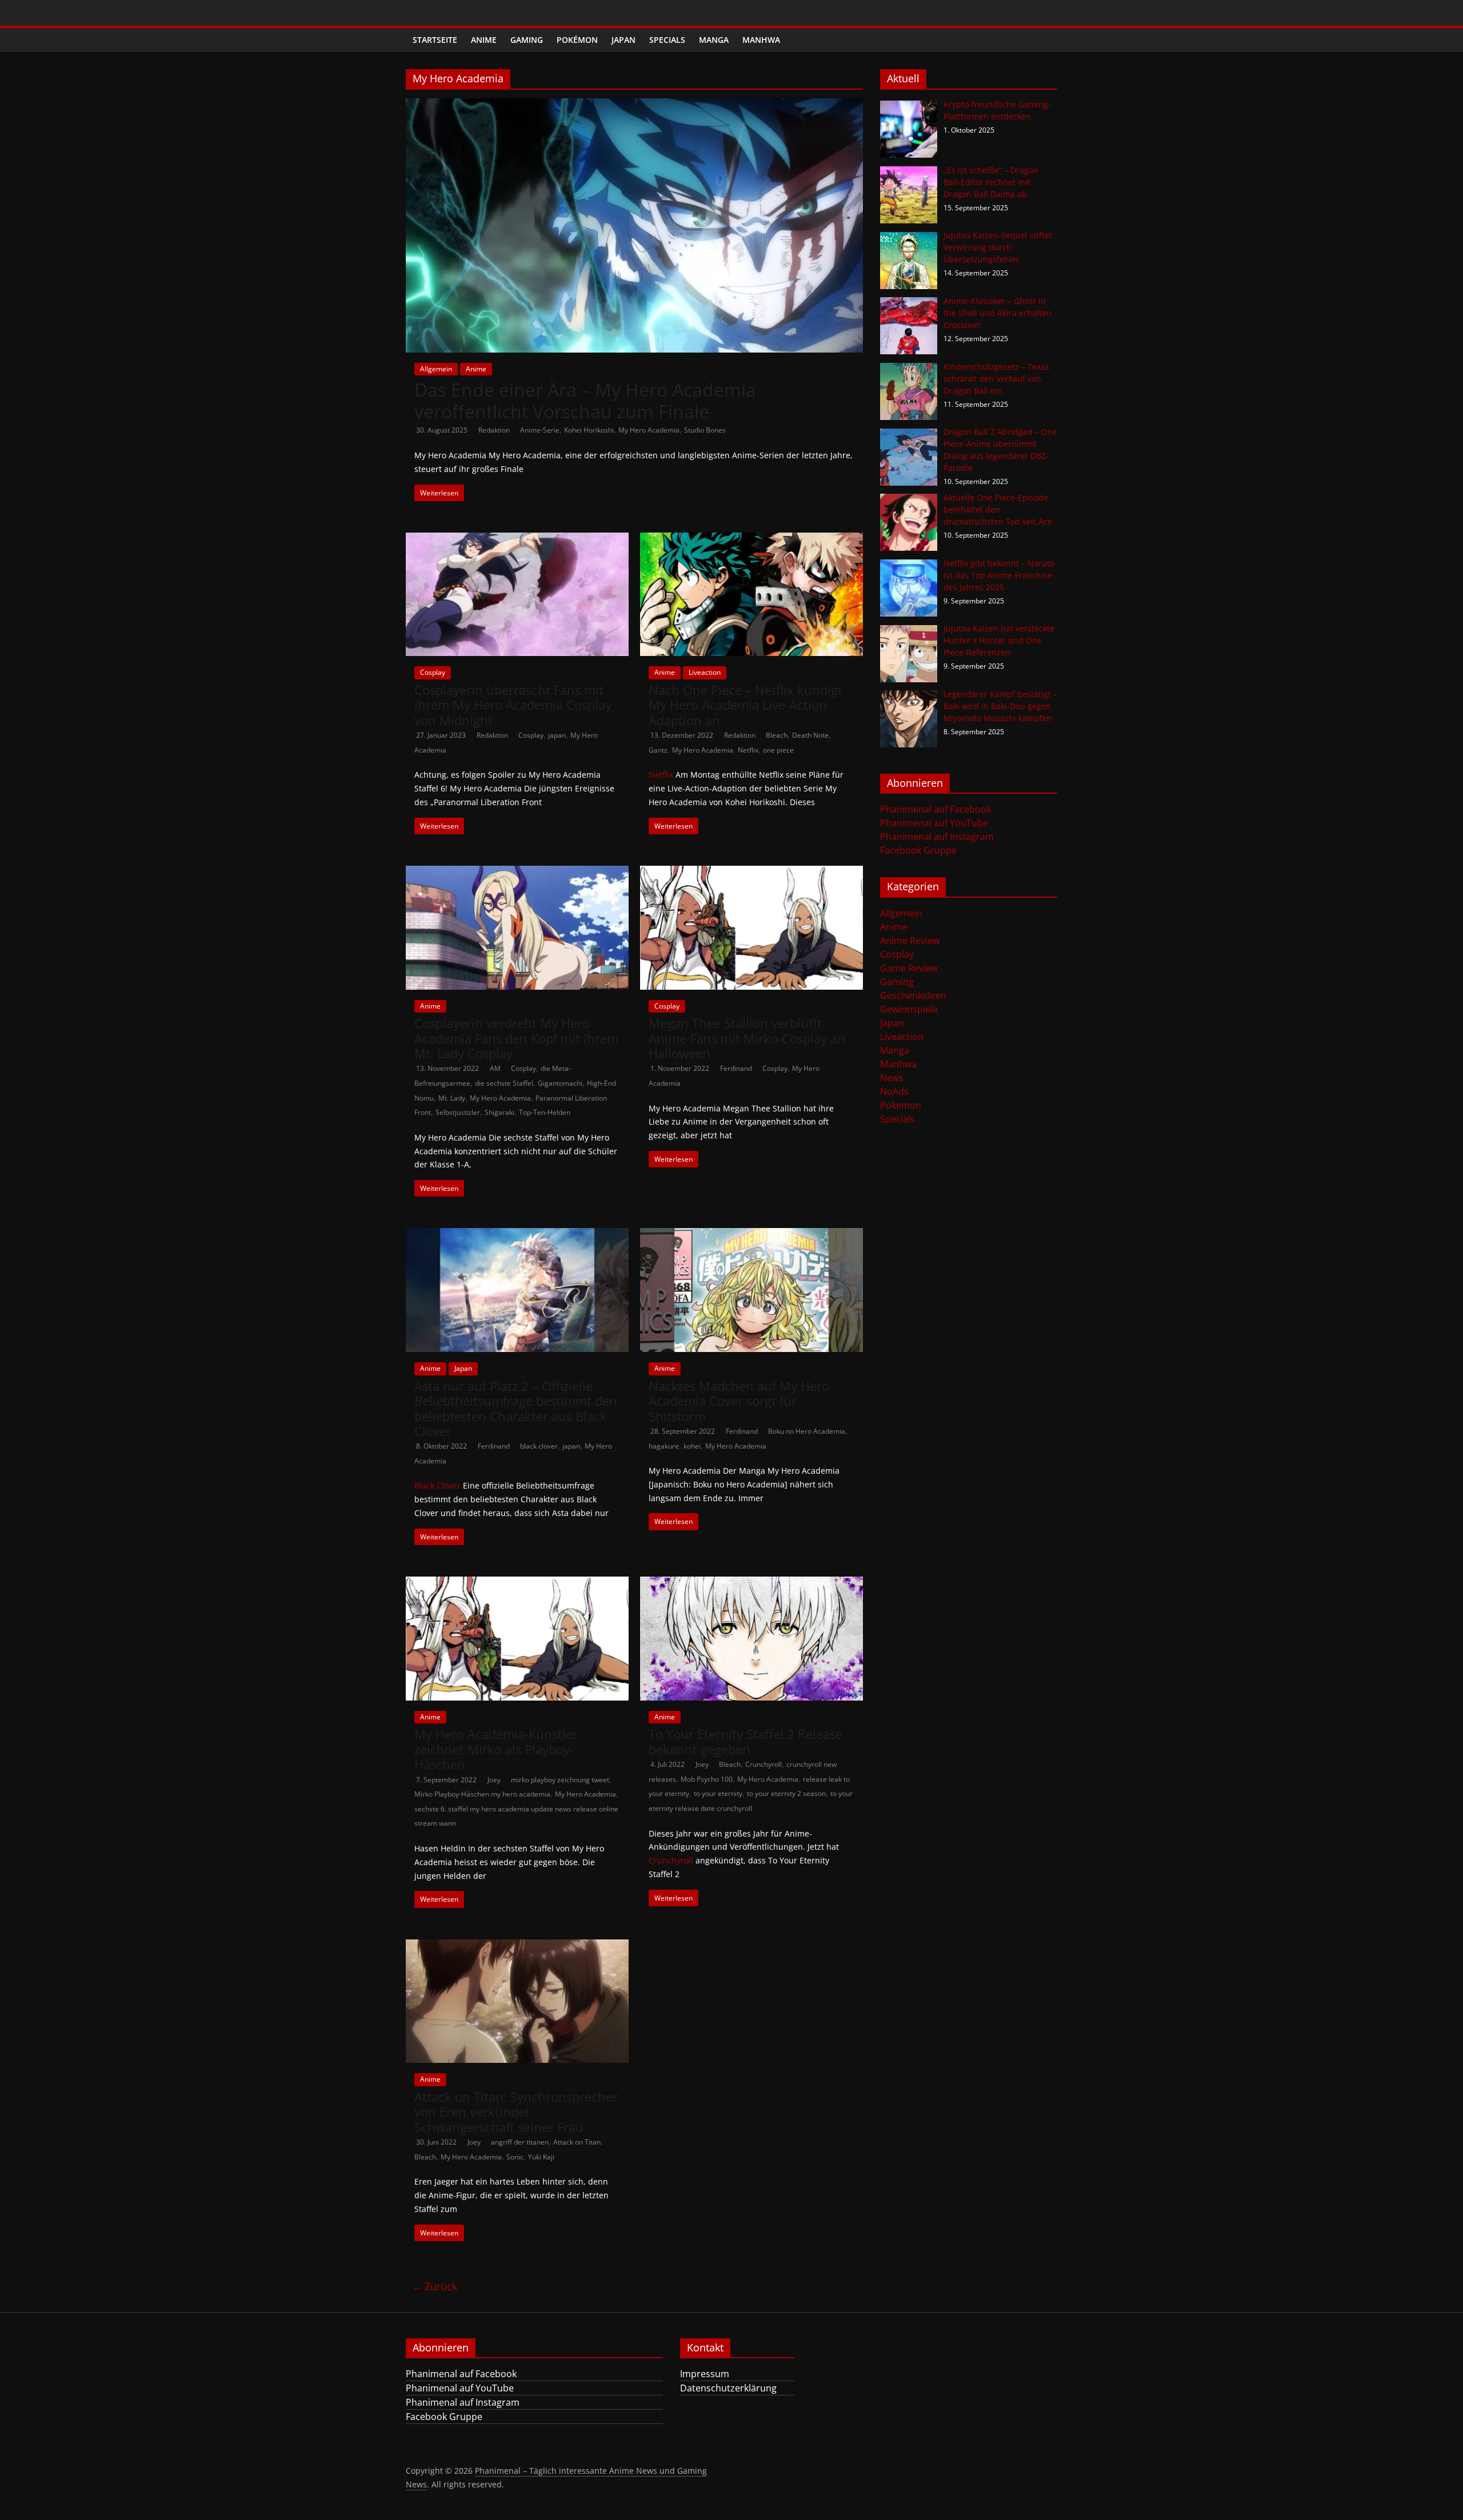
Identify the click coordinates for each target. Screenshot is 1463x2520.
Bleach (777, 735)
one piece (778, 750)
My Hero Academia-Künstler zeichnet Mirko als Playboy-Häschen (496, 1749)
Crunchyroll (764, 1764)
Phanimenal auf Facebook (936, 809)
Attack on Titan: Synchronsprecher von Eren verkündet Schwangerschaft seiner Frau (516, 2112)
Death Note (810, 735)
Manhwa (761, 40)
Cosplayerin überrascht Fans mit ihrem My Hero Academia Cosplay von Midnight (513, 705)
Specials (667, 40)
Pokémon (577, 40)
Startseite (435, 40)
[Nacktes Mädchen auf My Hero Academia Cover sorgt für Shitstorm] (752, 1235)
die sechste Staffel (504, 1083)
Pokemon (901, 1105)
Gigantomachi (560, 1083)
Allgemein (436, 369)
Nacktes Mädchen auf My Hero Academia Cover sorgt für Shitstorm (739, 1401)
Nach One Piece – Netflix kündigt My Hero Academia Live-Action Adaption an (746, 705)
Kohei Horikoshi (589, 430)
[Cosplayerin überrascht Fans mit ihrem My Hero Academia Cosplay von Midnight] (517, 539)
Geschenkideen (913, 995)
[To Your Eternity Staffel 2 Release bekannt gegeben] (752, 1583)
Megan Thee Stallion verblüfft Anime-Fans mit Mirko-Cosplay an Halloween (747, 1038)
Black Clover (437, 1485)
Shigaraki (499, 1112)
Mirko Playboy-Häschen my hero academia (482, 1794)
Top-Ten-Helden (545, 1112)
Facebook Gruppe (918, 850)
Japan (623, 40)
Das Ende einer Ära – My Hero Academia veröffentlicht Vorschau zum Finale (585, 400)
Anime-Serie (540, 430)
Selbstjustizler (458, 1112)
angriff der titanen (520, 2142)
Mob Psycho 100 (707, 1779)
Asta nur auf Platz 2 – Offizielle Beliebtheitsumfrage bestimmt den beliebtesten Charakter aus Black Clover (516, 1408)
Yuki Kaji (541, 2157)
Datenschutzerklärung (728, 2388)
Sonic (515, 2157)
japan (557, 735)
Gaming (527, 40)
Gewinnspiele (909, 1009)
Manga (714, 40)
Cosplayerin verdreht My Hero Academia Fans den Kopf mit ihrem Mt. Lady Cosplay (516, 1038)
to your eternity (718, 1793)
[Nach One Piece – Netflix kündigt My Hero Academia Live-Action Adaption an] (752, 539)
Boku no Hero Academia (807, 1431)
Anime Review (910, 941)
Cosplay (433, 672)
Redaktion (495, 430)
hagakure (664, 1446)
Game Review (909, 968)
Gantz (658, 750)
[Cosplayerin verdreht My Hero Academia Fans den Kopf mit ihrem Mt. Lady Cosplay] (517, 873)
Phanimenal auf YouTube (934, 823)
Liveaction (705, 672)
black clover (539, 1446)
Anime (484, 40)
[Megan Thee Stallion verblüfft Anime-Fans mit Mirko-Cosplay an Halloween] (752, 873)
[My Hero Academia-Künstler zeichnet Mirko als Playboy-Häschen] (517, 1583)
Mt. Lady (452, 1098)
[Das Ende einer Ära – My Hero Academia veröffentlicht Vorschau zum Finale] (634, 105)
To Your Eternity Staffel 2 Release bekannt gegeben (746, 1741)
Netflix (748, 750)
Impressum (705, 2374)
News (892, 1078)
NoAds (894, 1091)
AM (496, 1068)
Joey (495, 1780)
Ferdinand (737, 1068)
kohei (692, 1446)
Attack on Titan (577, 2142)
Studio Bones (705, 430)
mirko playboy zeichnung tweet (560, 1780)
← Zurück (434, 2286)
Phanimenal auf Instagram (937, 837)
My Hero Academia (649, 430)
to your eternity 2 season (786, 1793)
